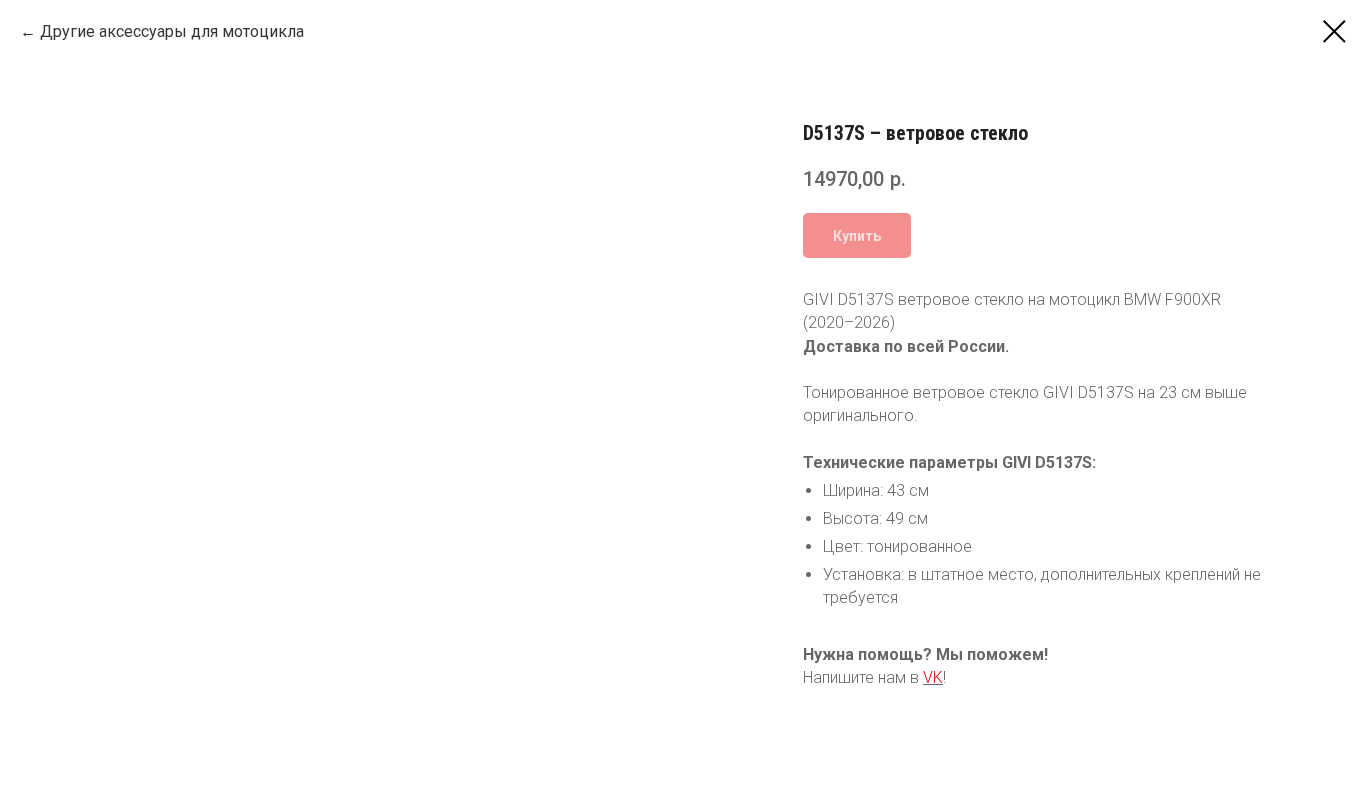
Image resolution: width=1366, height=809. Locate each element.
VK (933, 677)
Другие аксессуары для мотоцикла (172, 31)
